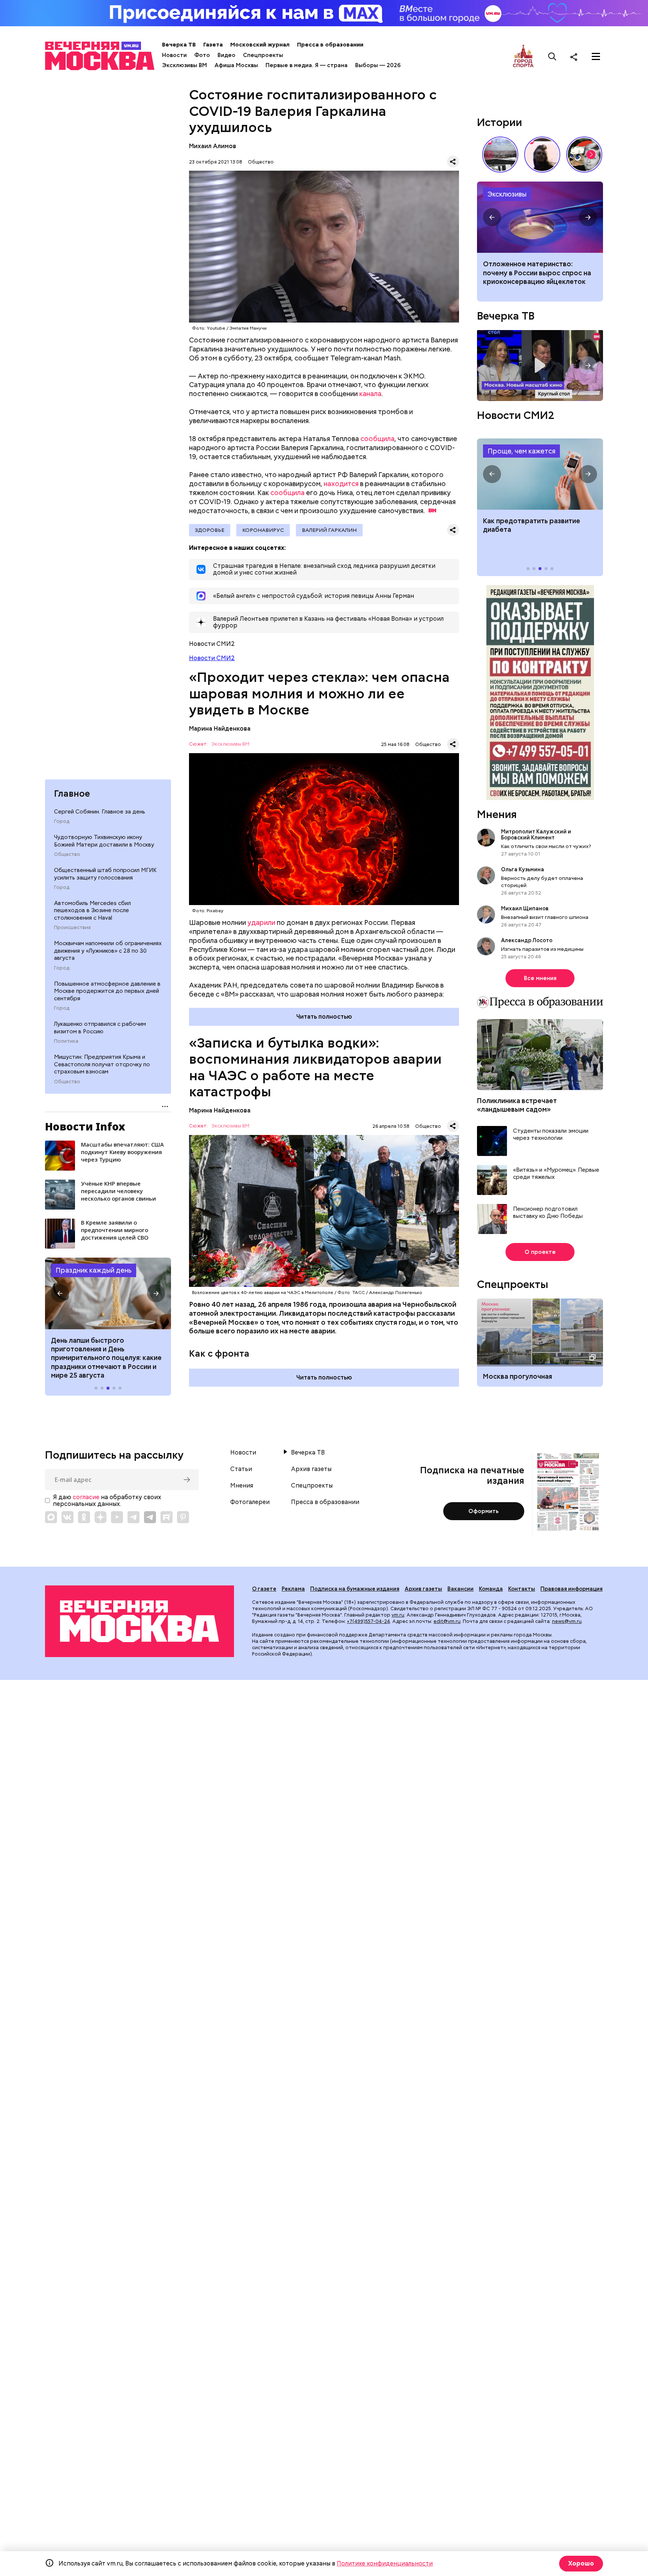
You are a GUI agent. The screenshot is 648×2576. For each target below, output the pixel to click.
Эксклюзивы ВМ (184, 65)
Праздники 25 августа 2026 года (108, 1293)
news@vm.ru (567, 1621)
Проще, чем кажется (521, 451)
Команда (491, 1589)
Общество (67, 854)
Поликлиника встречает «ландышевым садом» (517, 1105)
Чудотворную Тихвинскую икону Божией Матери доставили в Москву (104, 841)
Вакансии (460, 1589)
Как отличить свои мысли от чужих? (546, 846)
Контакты (522, 1589)
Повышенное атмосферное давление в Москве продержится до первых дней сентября (107, 991)
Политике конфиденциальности (385, 2563)
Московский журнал (260, 45)
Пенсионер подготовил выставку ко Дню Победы (548, 1213)
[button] (60, 1293)
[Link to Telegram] (133, 1517)
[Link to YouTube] (117, 1517)
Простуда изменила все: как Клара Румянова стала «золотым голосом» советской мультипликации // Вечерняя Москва (584, 155)
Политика (66, 1041)
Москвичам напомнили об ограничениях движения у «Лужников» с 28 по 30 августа (108, 951)
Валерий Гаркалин (329, 530)
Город (62, 821)
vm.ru (398, 1615)
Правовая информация (571, 1589)
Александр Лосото (527, 940)
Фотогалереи (250, 1502)
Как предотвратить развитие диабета (540, 474)
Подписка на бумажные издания (355, 1589)
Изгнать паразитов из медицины (542, 949)
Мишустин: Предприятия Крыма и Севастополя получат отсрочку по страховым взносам (102, 1064)
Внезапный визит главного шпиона (545, 917)
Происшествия (72, 928)
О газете (264, 1589)
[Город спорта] (523, 56)
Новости (174, 55)
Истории (499, 122)
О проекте (540, 1252)
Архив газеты (311, 1469)
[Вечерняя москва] (139, 1621)
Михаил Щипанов (525, 908)
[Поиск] (552, 57)
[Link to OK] (84, 1517)
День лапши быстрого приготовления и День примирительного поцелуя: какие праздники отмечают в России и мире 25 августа (106, 1358)
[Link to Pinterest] (183, 1517)
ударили (261, 922)
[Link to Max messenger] (51, 1517)
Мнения (497, 814)
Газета (213, 45)
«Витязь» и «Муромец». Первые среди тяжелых (556, 1174)
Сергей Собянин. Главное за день (100, 812)
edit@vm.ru (447, 1621)
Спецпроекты (263, 55)
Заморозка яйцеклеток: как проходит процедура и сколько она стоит (540, 217)
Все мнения (540, 978)
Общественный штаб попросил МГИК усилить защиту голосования (105, 874)
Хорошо (581, 2563)
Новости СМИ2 (212, 658)
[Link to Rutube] (166, 1517)
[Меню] (596, 57)
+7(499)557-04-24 (368, 1621)
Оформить (484, 1511)
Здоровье (210, 530)
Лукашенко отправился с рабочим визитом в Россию (100, 1028)
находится (341, 484)
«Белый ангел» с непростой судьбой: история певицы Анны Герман (542, 155)
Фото (202, 55)
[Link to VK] (67, 1517)
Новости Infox (85, 1126)
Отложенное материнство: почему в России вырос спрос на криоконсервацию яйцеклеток (537, 273)
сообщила (377, 439)
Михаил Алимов (213, 146)
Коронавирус (263, 530)
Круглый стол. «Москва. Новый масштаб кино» (540, 366)
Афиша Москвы (236, 65)
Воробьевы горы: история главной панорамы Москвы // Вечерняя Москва (500, 155)
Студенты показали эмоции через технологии (551, 1135)
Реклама (293, 1589)
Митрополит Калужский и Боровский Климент (536, 835)
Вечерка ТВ (179, 45)
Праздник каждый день (94, 1270)
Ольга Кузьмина (524, 869)
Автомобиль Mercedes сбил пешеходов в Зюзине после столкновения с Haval (92, 910)
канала (370, 394)
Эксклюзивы (507, 194)
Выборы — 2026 (378, 65)
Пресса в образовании (330, 45)
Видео (226, 55)
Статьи (241, 1469)
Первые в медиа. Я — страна (307, 65)
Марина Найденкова (220, 729)
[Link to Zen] (100, 1517)
